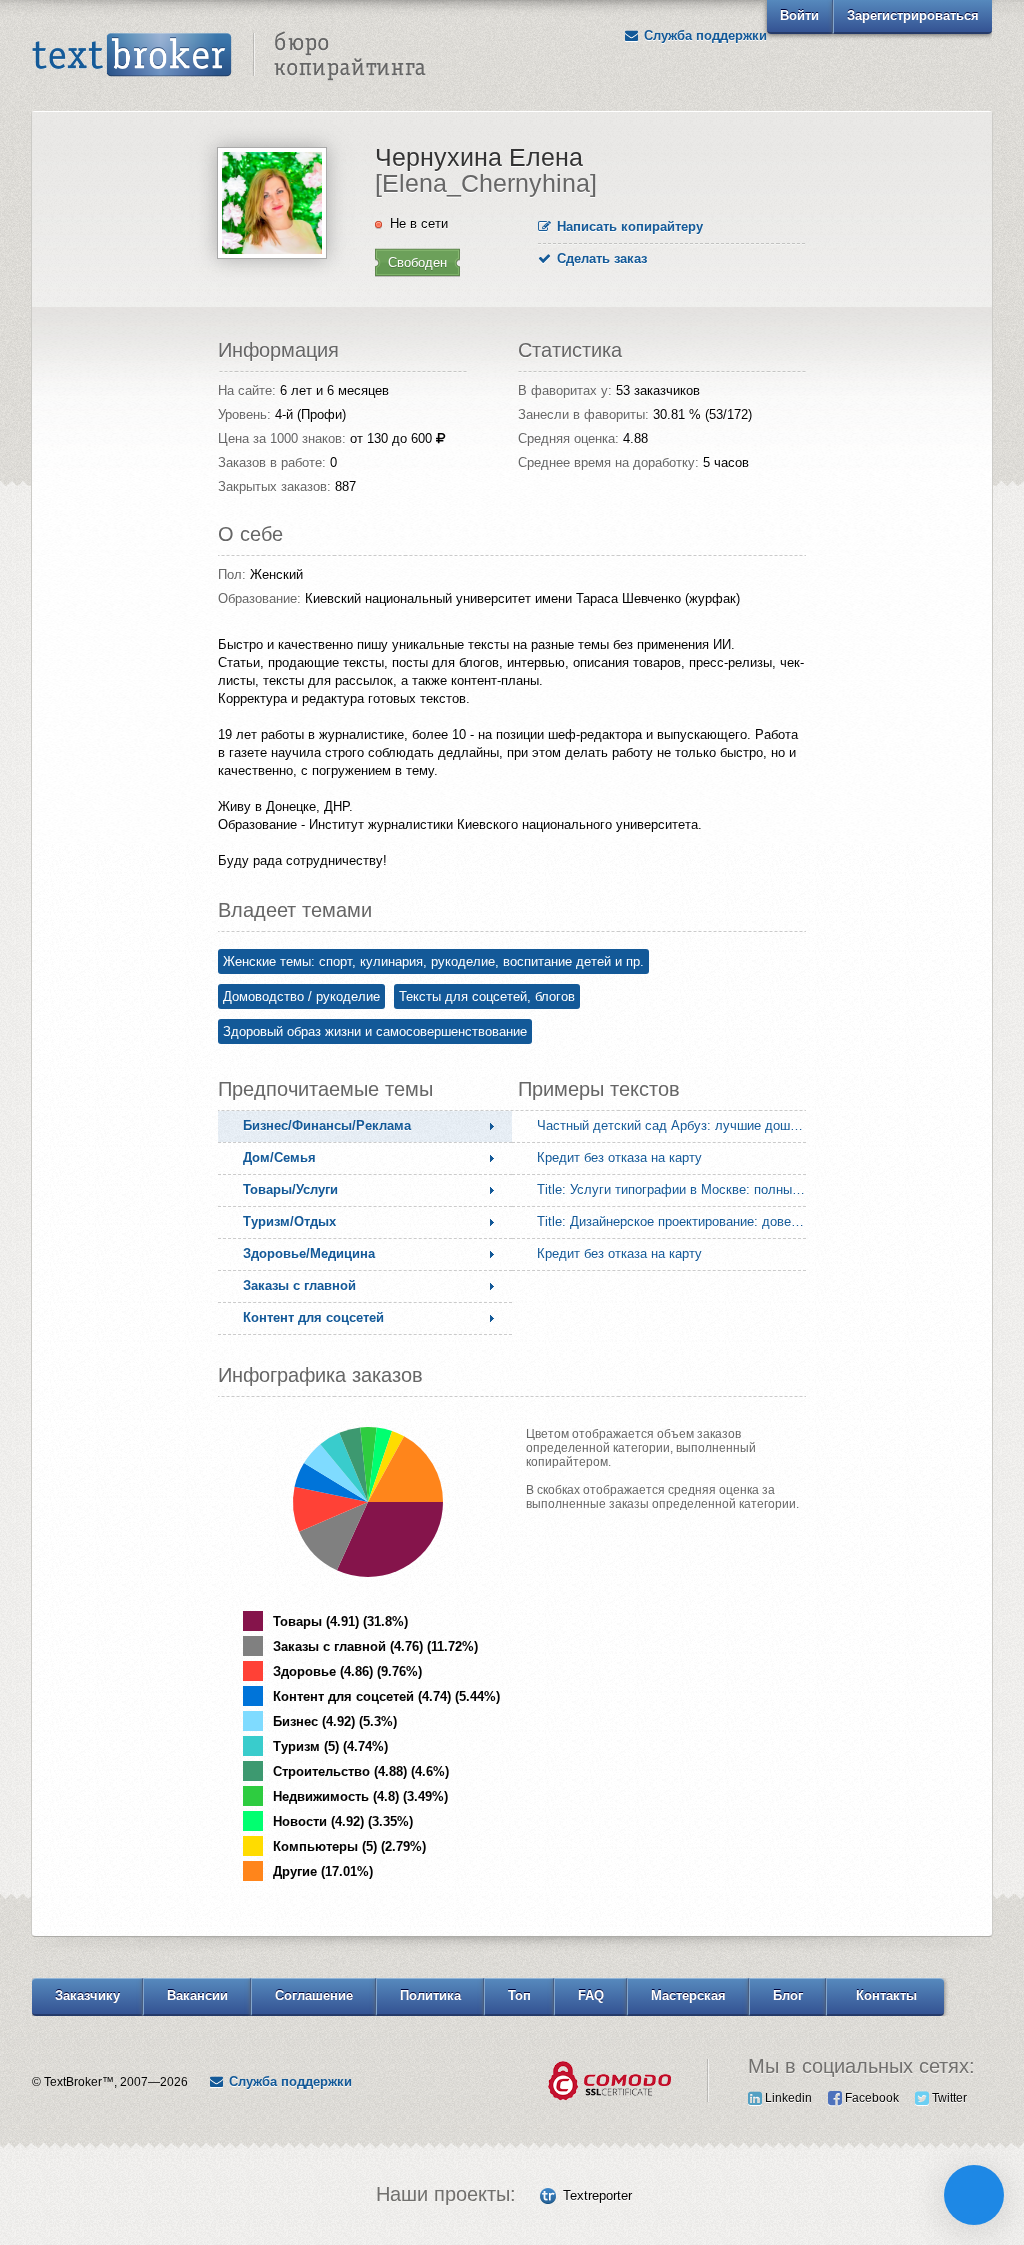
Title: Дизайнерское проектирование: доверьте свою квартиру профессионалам (676, 1221)
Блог (788, 1995)
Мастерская (688, 1995)
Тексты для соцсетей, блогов (487, 996)
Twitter (948, 2098)
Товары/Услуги (290, 1189)
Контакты (886, 1995)
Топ (519, 1995)
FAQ (591, 1995)
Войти (799, 15)
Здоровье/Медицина (309, 1253)
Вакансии (197, 1995)
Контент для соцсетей (313, 1317)
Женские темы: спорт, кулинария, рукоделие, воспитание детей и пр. (433, 961)
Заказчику (87, 1995)
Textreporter (597, 2195)
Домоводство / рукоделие (301, 996)
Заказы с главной (299, 1285)
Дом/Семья (279, 1157)
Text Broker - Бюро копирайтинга (229, 56)
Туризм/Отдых (289, 1221)
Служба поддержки (703, 35)
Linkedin (787, 2098)
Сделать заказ (600, 258)
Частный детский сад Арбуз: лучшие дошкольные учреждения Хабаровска (676, 1125)
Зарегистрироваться (913, 15)
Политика (430, 1995)
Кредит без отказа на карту (619, 1157)
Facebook (870, 2098)
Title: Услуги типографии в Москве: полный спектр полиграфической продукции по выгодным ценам (676, 1189)
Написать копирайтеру (628, 226)
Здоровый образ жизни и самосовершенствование (375, 1031)
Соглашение (314, 1995)
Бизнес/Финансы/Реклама (327, 1125)
